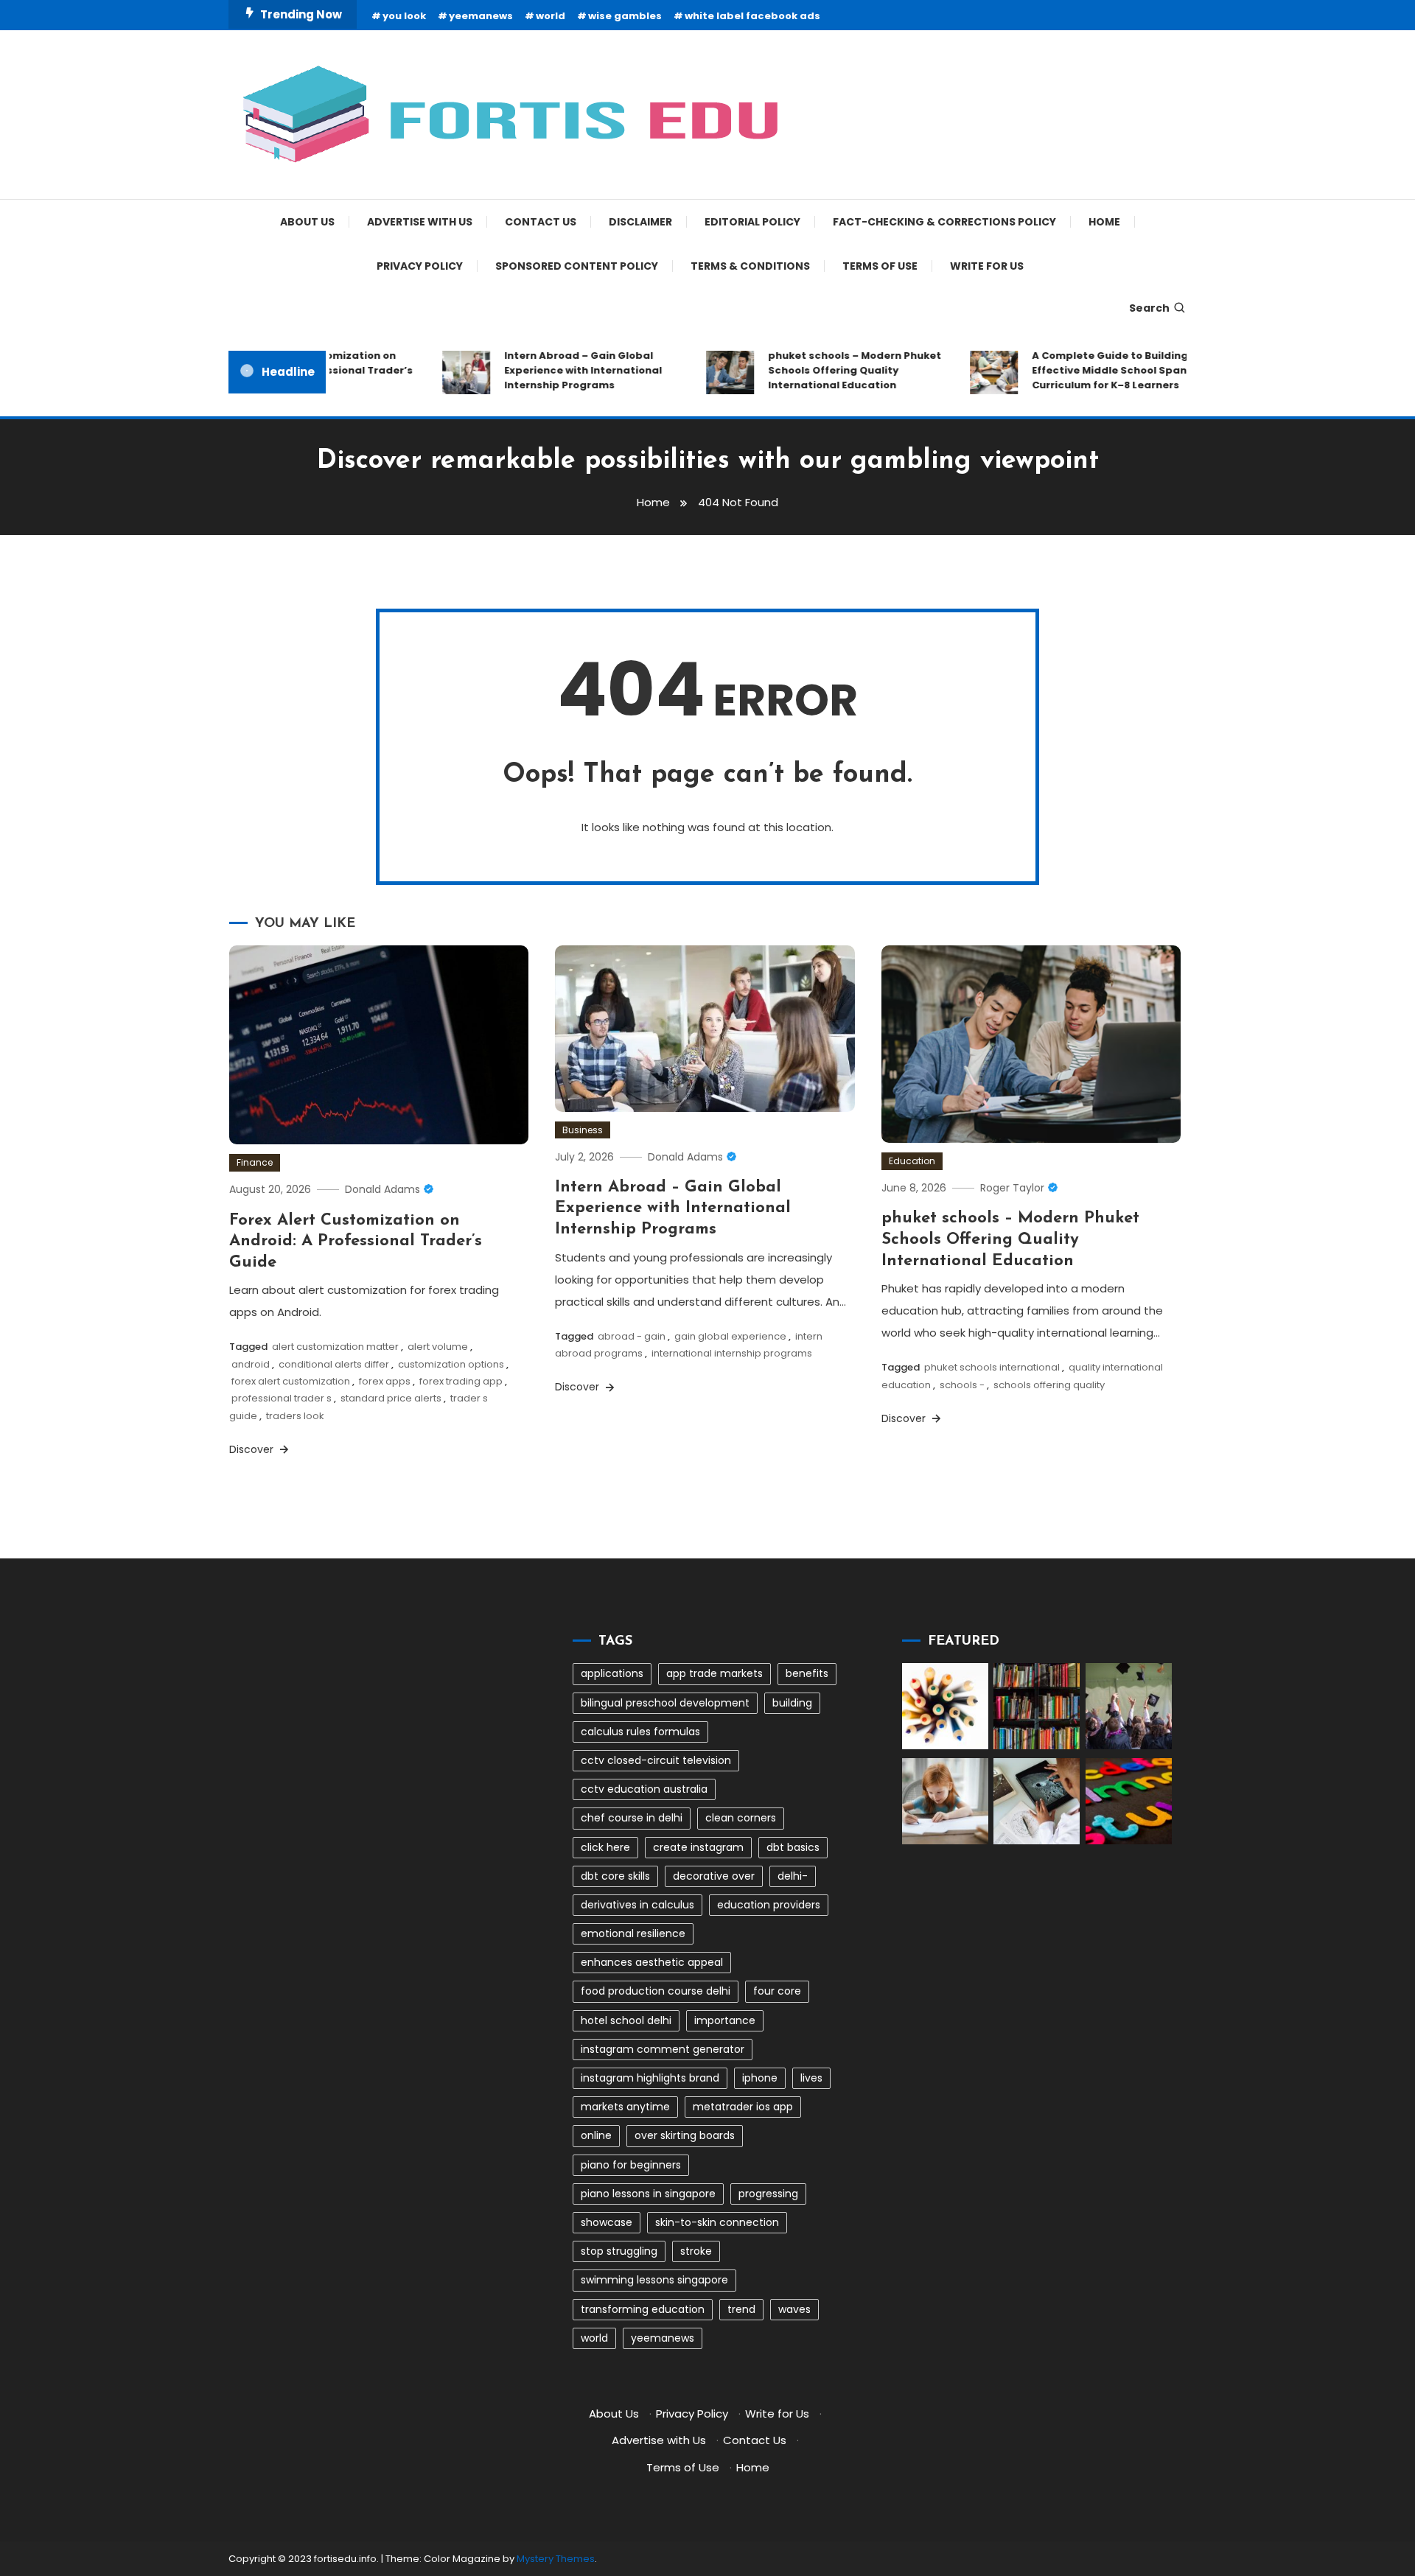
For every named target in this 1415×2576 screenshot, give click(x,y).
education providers (769, 1905)
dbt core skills (615, 1876)
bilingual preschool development (665, 1703)
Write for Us (987, 266)
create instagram (698, 1847)
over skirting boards (685, 2135)
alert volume (438, 1347)
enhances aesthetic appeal (652, 1962)
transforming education (643, 2309)
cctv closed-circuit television (656, 1760)
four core (777, 1991)
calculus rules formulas (640, 1732)
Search (1149, 308)
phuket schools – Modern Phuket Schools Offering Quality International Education (826, 370)
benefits (807, 1673)
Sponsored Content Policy (577, 266)
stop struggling (619, 2251)
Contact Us (541, 222)
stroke (696, 2251)
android (251, 1364)
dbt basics (793, 1847)
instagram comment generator (663, 2049)
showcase (607, 2222)
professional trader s (282, 1398)
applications (612, 1673)
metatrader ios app (743, 2107)
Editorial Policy (752, 222)
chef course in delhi (632, 1818)
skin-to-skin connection (717, 2222)
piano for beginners (631, 2165)
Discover (253, 1449)
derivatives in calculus (637, 1905)
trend (741, 2309)
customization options (451, 1364)
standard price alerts (391, 1398)
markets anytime (625, 2107)
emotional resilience (633, 1933)
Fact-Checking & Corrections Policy (944, 222)
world (551, 16)
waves (794, 2309)
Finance (255, 1162)
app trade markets (715, 1673)
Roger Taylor (1012, 1188)
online (596, 2135)
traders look (295, 1416)
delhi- (793, 1876)
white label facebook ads (752, 16)
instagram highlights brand (650, 2078)
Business (583, 1130)
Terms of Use (880, 266)
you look (404, 16)
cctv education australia (644, 1789)
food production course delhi (656, 1991)
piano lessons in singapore (648, 2194)
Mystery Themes (556, 2559)
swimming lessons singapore (654, 2280)
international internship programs (732, 1353)
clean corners (741, 1818)
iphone (760, 2078)
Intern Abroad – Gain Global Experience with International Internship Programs (554, 370)
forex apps (385, 1381)
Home (1104, 222)
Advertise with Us (420, 222)
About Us (307, 222)
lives (811, 2078)
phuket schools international (992, 1367)
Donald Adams (382, 1189)
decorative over (714, 1876)
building (792, 1703)
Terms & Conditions (750, 266)
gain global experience (730, 1336)
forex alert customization (291, 1381)
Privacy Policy (420, 266)
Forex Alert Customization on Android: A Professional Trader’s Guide (356, 1242)
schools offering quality (1049, 1385)
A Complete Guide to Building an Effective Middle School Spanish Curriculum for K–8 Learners (1089, 370)
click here (605, 1847)
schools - (962, 1385)
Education (912, 1161)
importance (725, 2020)
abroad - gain (632, 1336)
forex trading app (461, 1381)
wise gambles (625, 16)
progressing (768, 2194)
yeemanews (481, 16)
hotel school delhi (626, 2020)
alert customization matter (335, 1347)
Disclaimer (640, 222)
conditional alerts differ (334, 1364)
